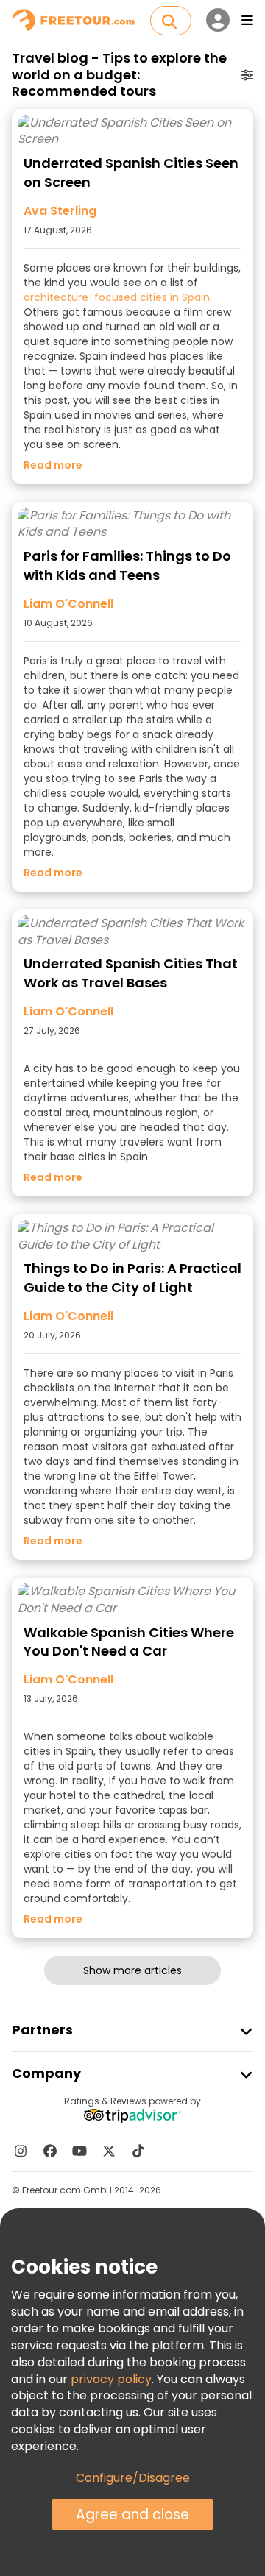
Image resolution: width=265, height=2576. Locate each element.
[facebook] (50, 2151)
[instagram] (21, 2151)
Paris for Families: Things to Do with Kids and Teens (127, 565)
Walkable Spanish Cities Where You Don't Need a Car (129, 1642)
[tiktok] (138, 2151)
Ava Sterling (60, 211)
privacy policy (111, 2379)
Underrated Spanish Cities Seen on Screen (131, 173)
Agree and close (132, 2515)
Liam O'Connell (68, 604)
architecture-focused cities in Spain (117, 297)
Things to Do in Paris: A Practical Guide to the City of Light (132, 1278)
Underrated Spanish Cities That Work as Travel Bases (131, 973)
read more (53, 465)
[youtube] (79, 2151)
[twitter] (109, 2151)
